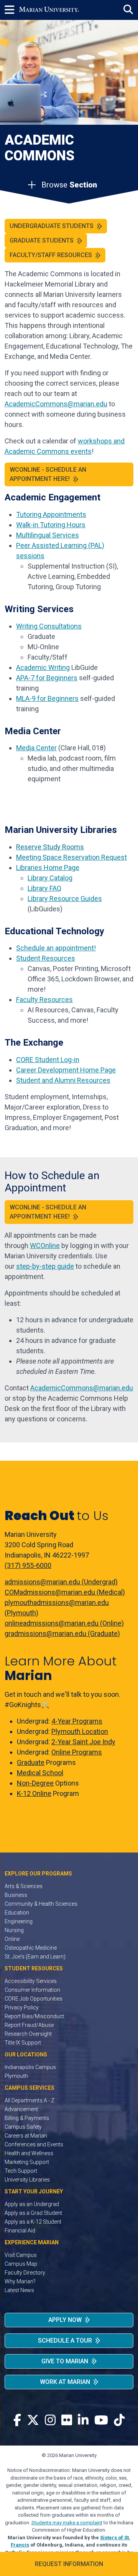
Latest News (19, 2290)
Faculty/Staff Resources (51, 255)
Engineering (19, 1921)
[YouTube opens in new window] (101, 2420)
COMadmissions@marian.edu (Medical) (65, 1592)
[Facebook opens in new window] (17, 2420)
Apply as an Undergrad (32, 2204)
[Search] (128, 10)
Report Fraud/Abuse (29, 2025)
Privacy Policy (22, 2007)
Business (16, 1895)
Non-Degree (35, 1783)
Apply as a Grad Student (33, 2213)
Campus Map (21, 2264)
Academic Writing (43, 667)
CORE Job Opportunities (34, 1999)
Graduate (31, 1762)
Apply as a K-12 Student (33, 2222)
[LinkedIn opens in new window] (83, 2420)
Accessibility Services (31, 1981)
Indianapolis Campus (30, 2067)
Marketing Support (27, 2162)
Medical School (40, 1773)
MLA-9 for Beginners (47, 698)
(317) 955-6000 (28, 1565)
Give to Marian (65, 2361)
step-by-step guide (45, 1266)
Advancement (21, 2109)
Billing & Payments (27, 2118)
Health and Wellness (29, 2153)
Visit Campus (21, 2255)
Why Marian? (20, 2281)
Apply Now (65, 2320)
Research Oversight (28, 2034)
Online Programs (77, 1752)
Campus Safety (23, 2127)
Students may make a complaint (67, 2523)
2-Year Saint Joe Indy (83, 1742)
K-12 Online (34, 1793)
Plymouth (16, 2076)
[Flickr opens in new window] (67, 2420)
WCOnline (45, 1246)
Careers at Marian (26, 2136)
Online (12, 1939)
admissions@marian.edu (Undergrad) (61, 1582)
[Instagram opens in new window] (50, 2420)
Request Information (69, 2564)
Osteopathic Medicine (31, 1948)
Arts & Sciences (24, 1886)
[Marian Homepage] (49, 10)
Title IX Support (23, 2043)
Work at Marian (65, 2382)
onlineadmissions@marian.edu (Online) (64, 1623)
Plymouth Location (80, 1731)
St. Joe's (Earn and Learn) (35, 1957)
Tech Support (21, 2171)
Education (17, 1913)
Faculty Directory (25, 2273)
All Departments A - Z (30, 2100)
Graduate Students (42, 240)
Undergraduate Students (52, 226)
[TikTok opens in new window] (119, 2420)
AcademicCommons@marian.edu (82, 1388)
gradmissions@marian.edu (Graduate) (62, 1633)
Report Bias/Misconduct (34, 2016)
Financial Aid (20, 2231)
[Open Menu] (12, 10)
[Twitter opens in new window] (33, 2420)
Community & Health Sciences (41, 1904)
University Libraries (27, 2180)
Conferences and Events (34, 2144)
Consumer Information (32, 1990)
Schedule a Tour (65, 2341)
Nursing (14, 1930)
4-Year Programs (77, 1721)
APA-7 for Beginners (47, 678)
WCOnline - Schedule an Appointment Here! (48, 474)
